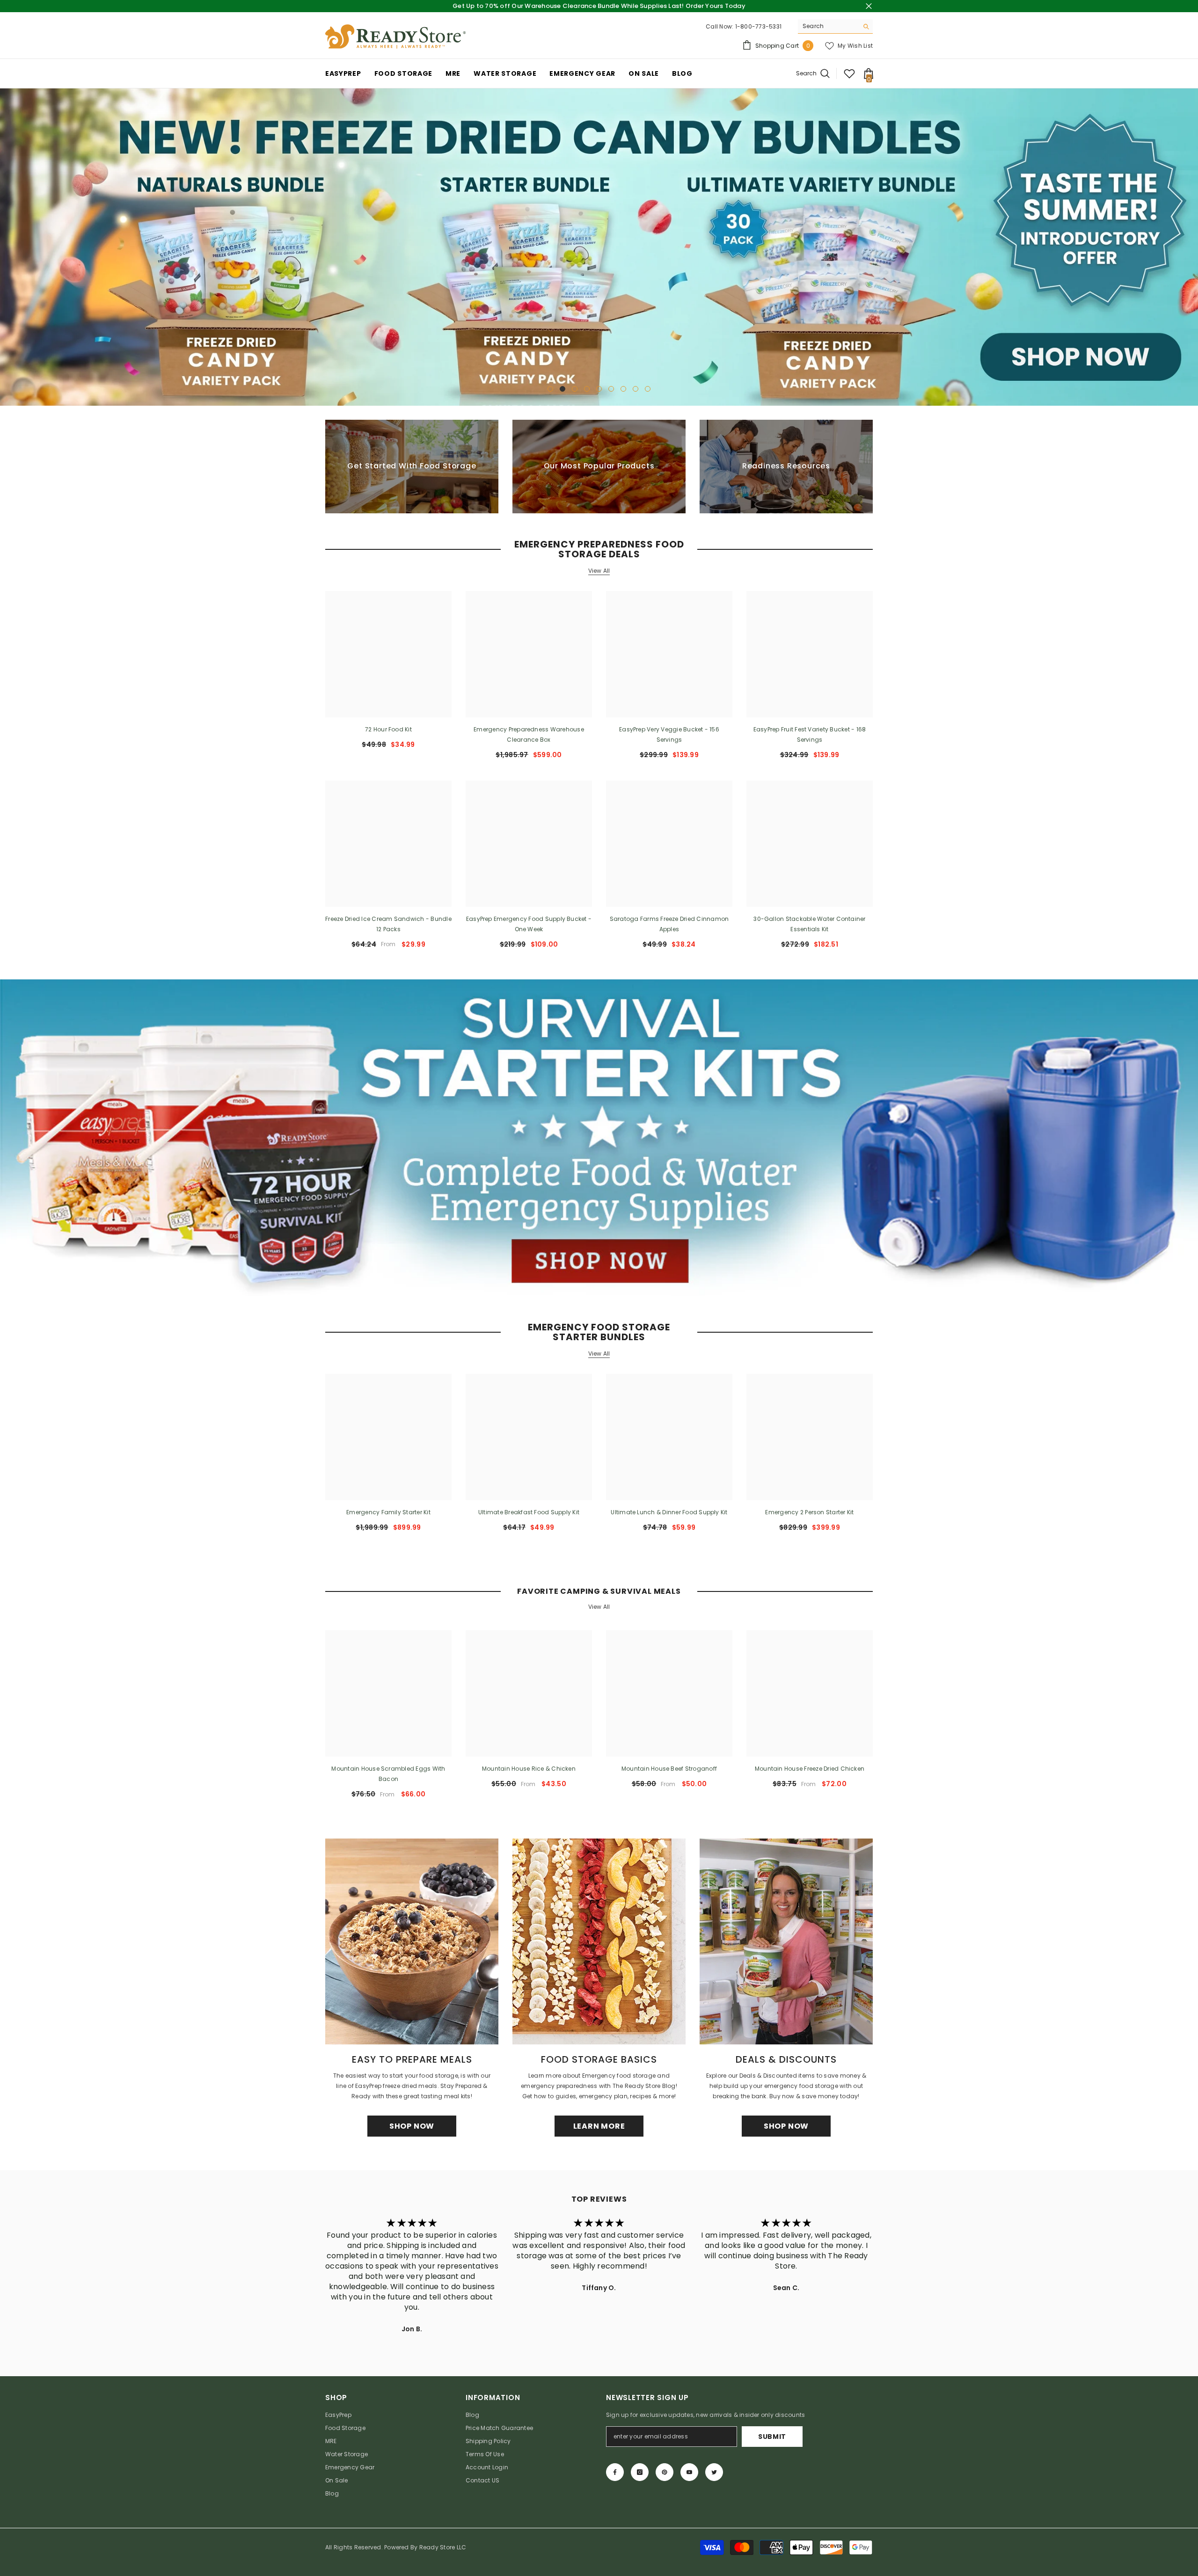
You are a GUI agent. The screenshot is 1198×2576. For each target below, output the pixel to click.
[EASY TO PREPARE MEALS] (412, 1942)
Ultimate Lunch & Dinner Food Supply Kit (669, 1513)
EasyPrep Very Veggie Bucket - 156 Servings (669, 734)
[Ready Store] (599, 1138)
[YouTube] (689, 2472)
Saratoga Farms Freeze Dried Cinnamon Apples (669, 924)
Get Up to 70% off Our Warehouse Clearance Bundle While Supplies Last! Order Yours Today (599, 6)
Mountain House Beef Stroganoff (669, 1769)
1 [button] (550, 389)
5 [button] (599, 389)
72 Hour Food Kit (388, 729)
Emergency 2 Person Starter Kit (809, 1513)
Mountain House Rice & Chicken (529, 1769)
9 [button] (648, 389)
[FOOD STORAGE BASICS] (599, 1942)
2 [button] (562, 389)
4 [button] (587, 389)
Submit (772, 2437)
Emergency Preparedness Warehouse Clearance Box (529, 734)
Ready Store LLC (443, 2547)
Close (869, 6)
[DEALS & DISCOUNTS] (786, 1942)
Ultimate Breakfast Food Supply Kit (529, 1513)
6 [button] (611, 389)
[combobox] (828, 26)
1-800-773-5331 (758, 26)
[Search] (835, 26)
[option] (599, 247)
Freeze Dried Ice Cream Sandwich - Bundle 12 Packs (388, 924)
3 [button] (575, 389)
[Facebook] (615, 2472)
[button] (8, 247)
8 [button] (636, 389)
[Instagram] (640, 2472)
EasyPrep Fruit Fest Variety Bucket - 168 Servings (810, 734)
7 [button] (623, 389)
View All (599, 571)
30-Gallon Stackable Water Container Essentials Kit (809, 924)
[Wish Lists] (849, 73)
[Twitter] (714, 2472)
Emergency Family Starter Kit (388, 1513)
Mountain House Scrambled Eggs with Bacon (388, 1774)
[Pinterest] (665, 2472)
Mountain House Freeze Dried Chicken (810, 1769)
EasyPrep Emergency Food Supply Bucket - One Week (529, 924)
